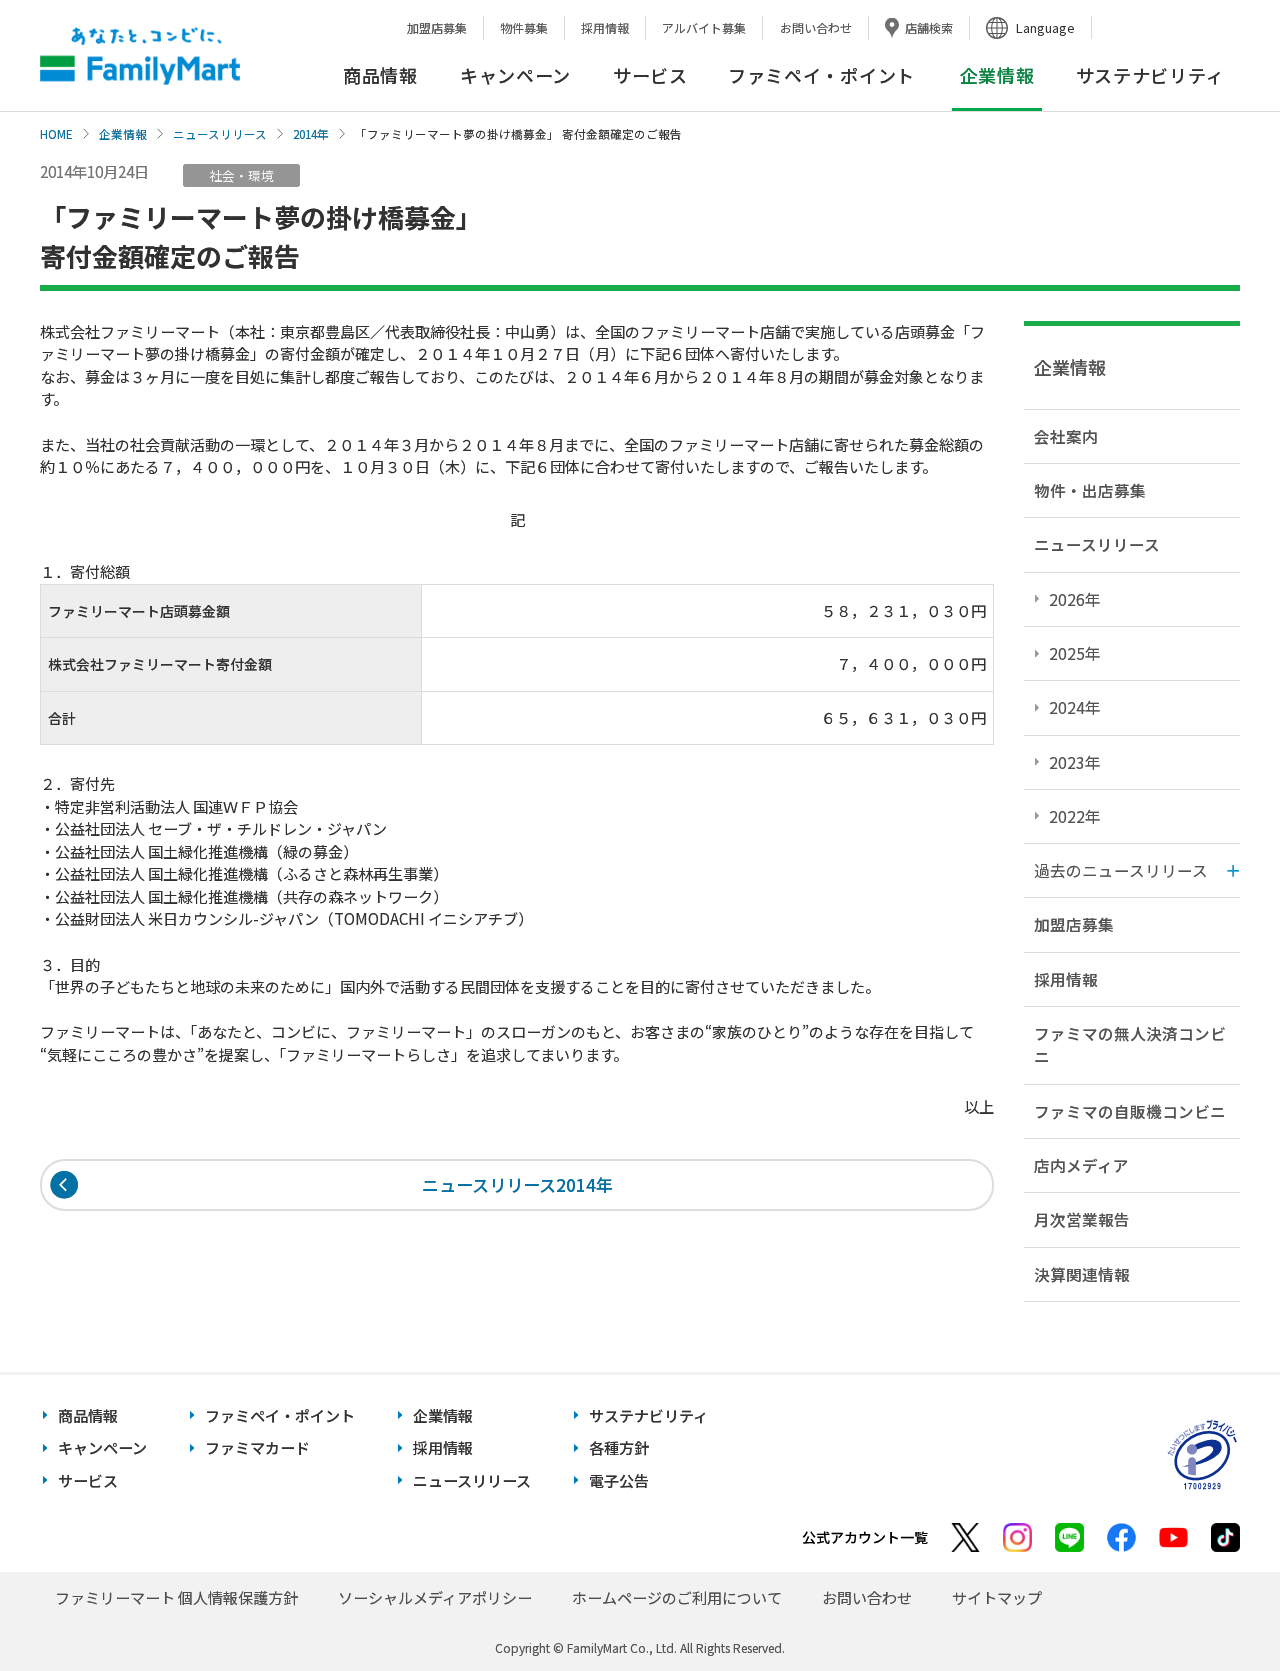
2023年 (1075, 762)
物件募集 (524, 27)
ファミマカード (257, 1447)
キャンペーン (515, 75)
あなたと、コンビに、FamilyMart (140, 56)
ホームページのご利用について (677, 1597)
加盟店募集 (437, 27)
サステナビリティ (1150, 75)
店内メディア (1081, 1165)
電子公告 (619, 1480)
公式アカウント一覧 (865, 1537)
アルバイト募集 (704, 27)
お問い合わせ (816, 27)
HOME (56, 134)
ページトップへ (1215, 1605)
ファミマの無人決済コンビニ (1130, 1044)
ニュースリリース (220, 134)
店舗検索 (929, 27)
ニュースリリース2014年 (517, 1184)
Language (1045, 27)
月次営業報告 (1082, 1219)
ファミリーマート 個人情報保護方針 (176, 1597)
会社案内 (1066, 436)
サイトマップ (997, 1597)
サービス (650, 75)
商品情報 (380, 75)
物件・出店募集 (1090, 490)
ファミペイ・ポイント (821, 75)
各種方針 (619, 1447)
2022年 (1075, 816)
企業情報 (123, 134)
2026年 (1075, 599)
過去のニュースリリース (1121, 870)
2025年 (1075, 653)
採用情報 (605, 27)
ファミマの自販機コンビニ (1130, 1111)
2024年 (1075, 707)
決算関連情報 (1082, 1274)
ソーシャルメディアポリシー (435, 1597)
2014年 (311, 134)
